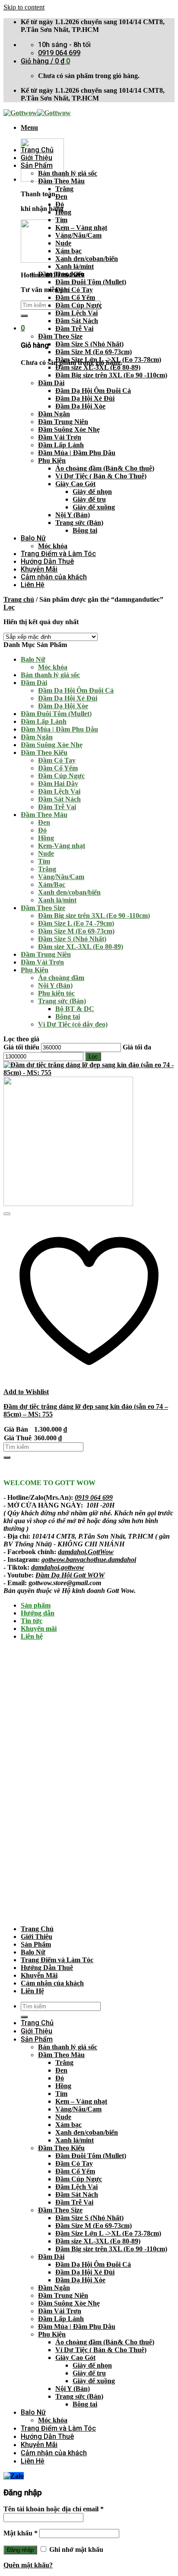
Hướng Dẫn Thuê (47, 561)
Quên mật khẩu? (28, 2565)
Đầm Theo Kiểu (61, 274)
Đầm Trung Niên (63, 422)
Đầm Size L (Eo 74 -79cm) (76, 923)
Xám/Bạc (52, 884)
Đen (61, 196)
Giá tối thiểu (21, 1047)
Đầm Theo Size (60, 336)
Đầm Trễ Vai (74, 328)
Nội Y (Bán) (73, 515)
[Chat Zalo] (14, 2476)
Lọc (93, 1057)
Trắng (64, 189)
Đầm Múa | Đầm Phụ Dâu (77, 453)
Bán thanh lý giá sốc (68, 173)
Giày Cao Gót (75, 484)
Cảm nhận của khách (54, 577)
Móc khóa (53, 546)
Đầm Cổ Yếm (75, 297)
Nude (63, 243)
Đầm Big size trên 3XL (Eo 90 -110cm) (111, 375)
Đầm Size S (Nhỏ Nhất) (89, 344)
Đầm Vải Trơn (60, 437)
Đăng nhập (20, 2550)
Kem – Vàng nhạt (81, 228)
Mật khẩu (21, 2533)
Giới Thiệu (37, 158)
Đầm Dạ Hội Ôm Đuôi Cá (93, 391)
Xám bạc (68, 251)
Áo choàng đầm (61, 978)
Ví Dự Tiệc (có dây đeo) (73, 1024)
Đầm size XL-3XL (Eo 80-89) (98, 367)
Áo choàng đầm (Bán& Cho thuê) (105, 468)
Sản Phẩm (37, 165)
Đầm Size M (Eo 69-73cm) (94, 352)
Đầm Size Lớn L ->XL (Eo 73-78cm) (108, 360)
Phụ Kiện (52, 460)
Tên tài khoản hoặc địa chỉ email (54, 2509)
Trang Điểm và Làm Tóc (58, 554)
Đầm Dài (51, 383)
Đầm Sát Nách (77, 321)
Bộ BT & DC (75, 1009)
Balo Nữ (33, 538)
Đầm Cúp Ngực (79, 305)
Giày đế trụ (89, 499)
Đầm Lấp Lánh (61, 445)
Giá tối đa (137, 1047)
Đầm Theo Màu (61, 181)
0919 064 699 (94, 1497)
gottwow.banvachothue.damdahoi (89, 1560)
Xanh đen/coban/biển (87, 259)
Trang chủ (19, 599)
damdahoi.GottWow (86, 1552)
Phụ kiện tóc (56, 993)
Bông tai (85, 530)
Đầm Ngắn (54, 414)
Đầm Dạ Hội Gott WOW (70, 1575)
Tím (61, 220)
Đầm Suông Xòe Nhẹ (69, 429)
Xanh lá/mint (75, 266)
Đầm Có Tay (74, 290)
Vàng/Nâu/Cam (78, 235)
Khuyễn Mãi (39, 569)
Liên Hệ (33, 585)
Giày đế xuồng (94, 507)
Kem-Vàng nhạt (62, 846)
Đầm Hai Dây (58, 784)
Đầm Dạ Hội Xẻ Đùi (85, 398)
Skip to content (24, 7)
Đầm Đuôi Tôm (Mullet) (91, 282)
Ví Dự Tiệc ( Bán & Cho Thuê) (101, 476)
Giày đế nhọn (92, 492)
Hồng (63, 212)
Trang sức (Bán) (79, 523)
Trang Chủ (37, 150)
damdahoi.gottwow (58, 1567)
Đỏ (60, 204)
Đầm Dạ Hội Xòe (80, 406)
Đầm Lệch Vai (76, 313)
